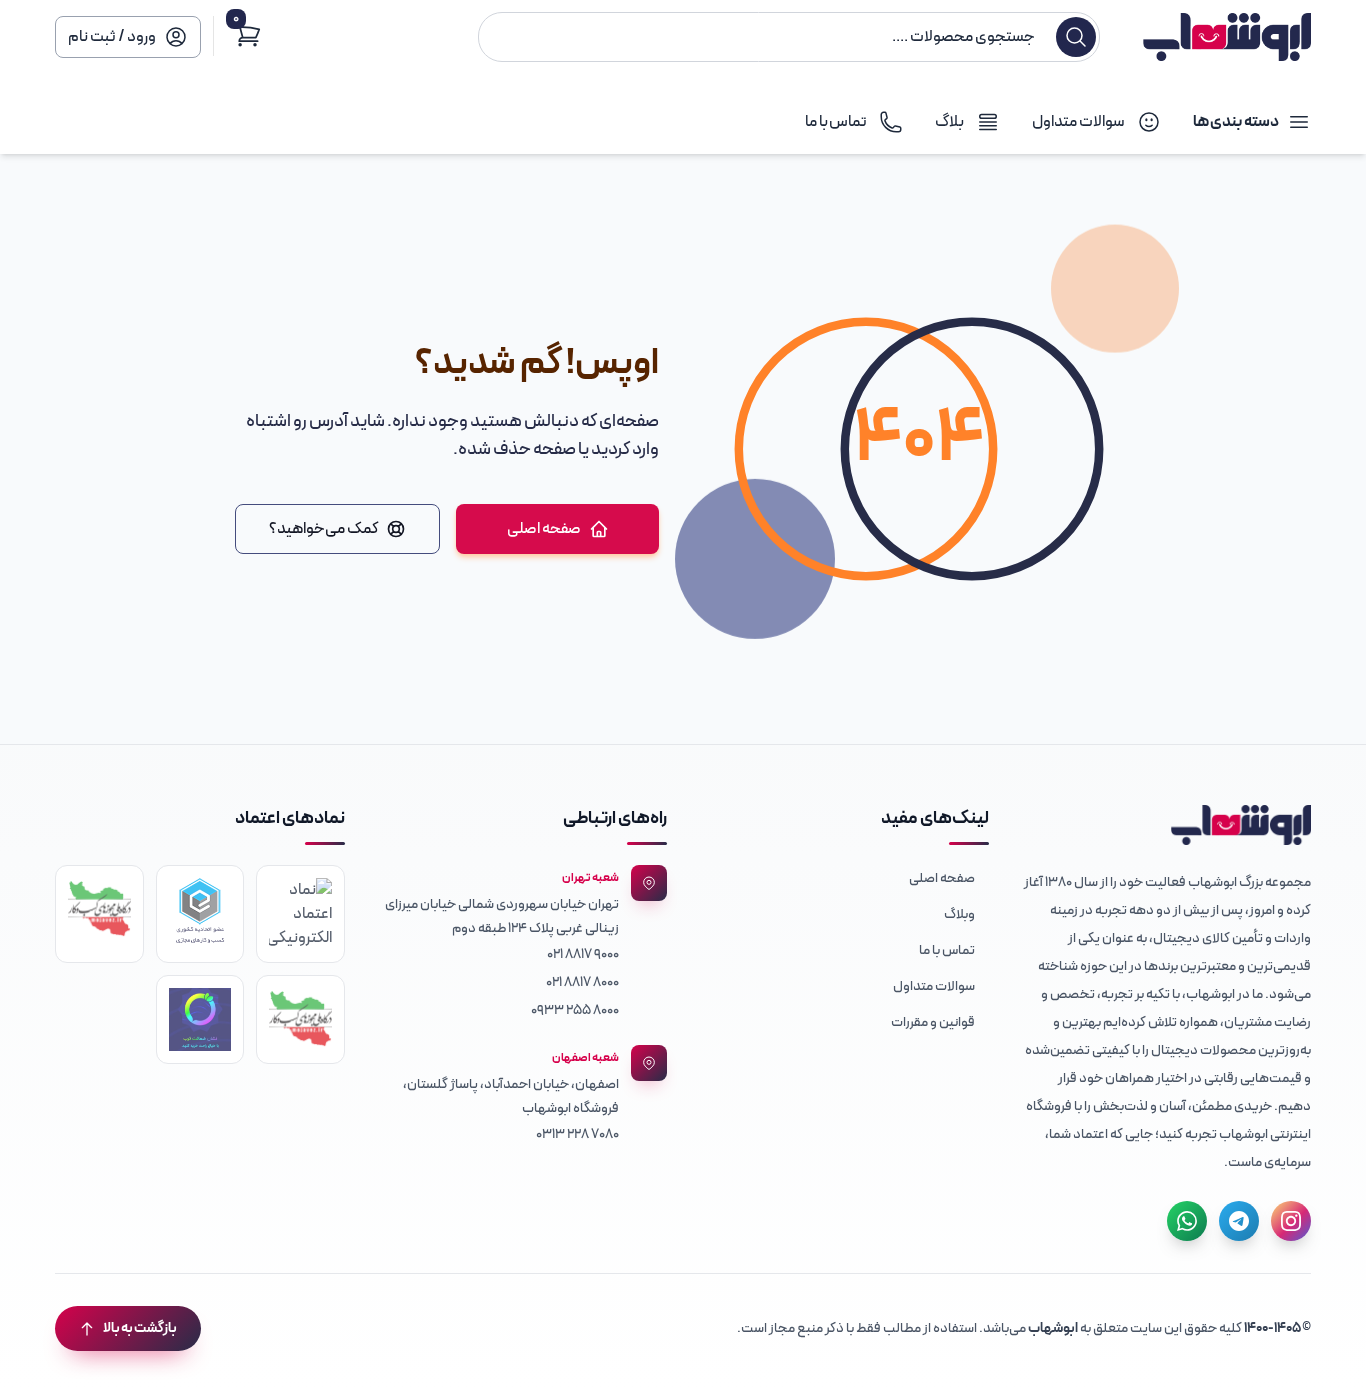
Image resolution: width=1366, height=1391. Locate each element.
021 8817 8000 (582, 982)
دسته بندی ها (1236, 122)
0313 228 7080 (577, 1134)
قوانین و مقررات (933, 1022)
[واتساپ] (1187, 1221)
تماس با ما (947, 950)
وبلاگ (959, 914)
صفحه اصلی (544, 529)
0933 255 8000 (575, 1010)
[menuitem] (844, 877)
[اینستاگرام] (1291, 1221)
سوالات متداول (934, 986)
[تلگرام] (1239, 1221)
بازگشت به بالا (140, 1328)
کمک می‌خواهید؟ (323, 529)
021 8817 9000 (583, 954)
